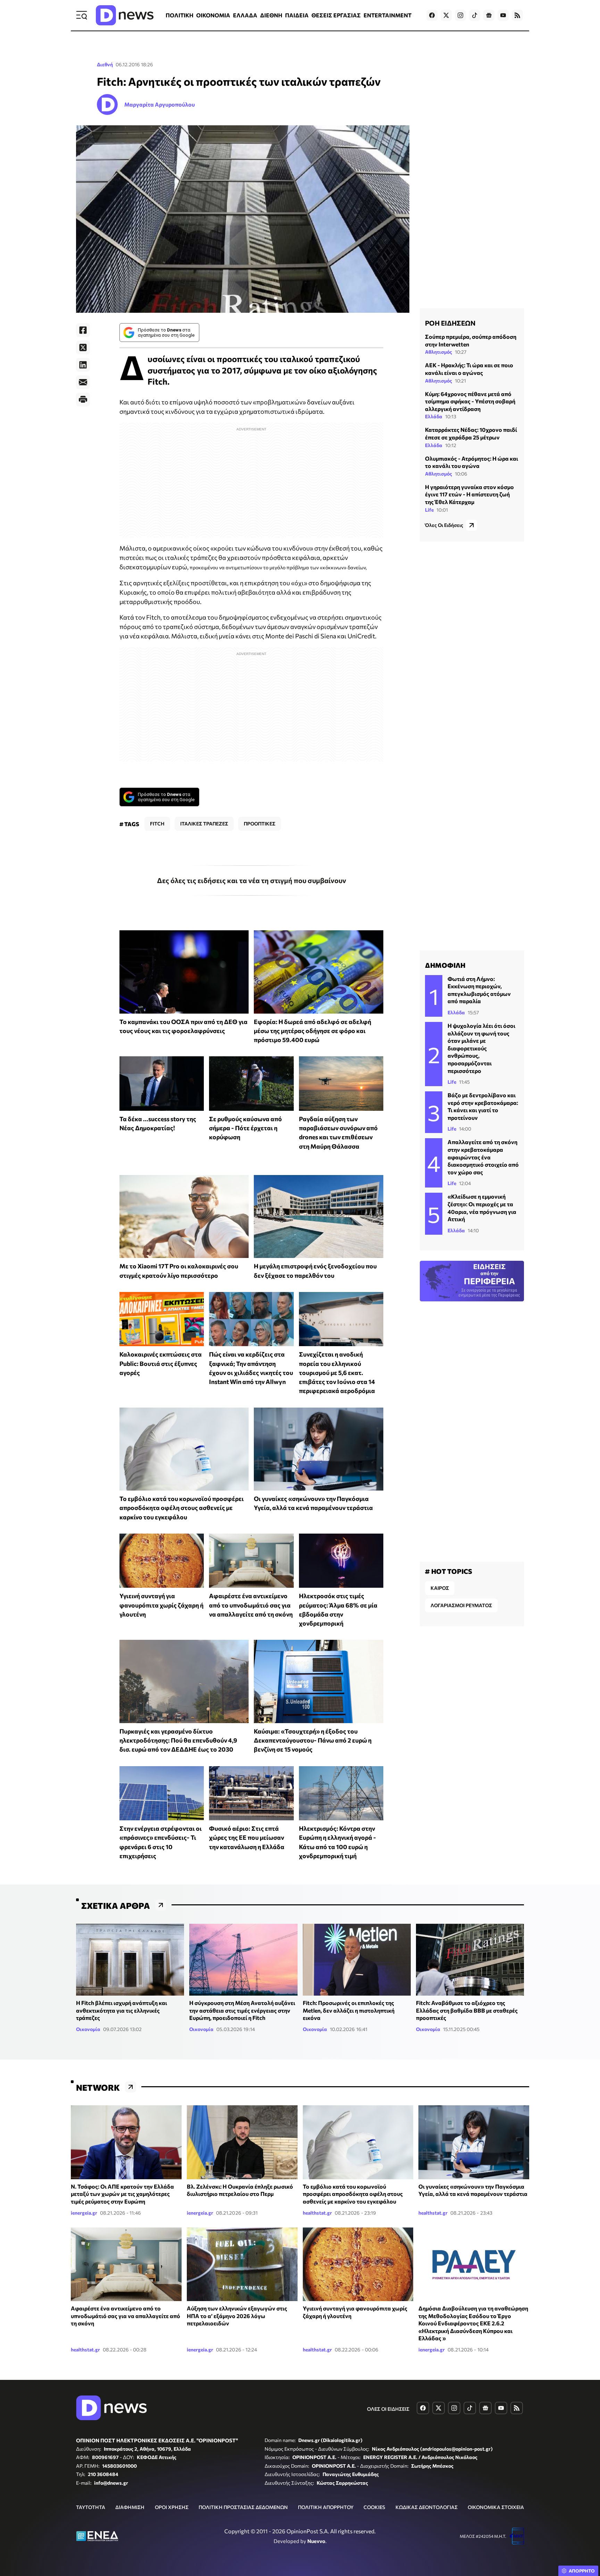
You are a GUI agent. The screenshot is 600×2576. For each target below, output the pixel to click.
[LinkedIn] (83, 365)
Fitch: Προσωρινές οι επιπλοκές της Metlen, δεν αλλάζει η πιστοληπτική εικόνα (349, 2010)
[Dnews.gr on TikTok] (475, 15)
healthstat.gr (317, 2213)
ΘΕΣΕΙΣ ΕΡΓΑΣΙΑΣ (336, 15)
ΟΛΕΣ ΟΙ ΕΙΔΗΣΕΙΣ (388, 2409)
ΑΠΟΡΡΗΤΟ (582, 2571)
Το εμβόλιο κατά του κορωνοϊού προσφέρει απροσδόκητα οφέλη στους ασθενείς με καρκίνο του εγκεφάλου (182, 1508)
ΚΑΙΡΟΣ (440, 1588)
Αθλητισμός (439, 352)
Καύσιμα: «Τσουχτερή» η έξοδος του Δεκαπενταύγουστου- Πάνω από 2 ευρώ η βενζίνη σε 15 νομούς (313, 1740)
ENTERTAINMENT (387, 15)
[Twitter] (83, 347)
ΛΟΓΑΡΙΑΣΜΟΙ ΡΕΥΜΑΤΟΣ (461, 1605)
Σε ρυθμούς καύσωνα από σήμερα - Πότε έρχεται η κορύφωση (245, 1128)
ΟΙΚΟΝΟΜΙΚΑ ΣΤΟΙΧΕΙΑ (496, 2507)
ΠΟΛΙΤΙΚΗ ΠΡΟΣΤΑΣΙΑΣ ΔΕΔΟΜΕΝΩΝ (243, 2507)
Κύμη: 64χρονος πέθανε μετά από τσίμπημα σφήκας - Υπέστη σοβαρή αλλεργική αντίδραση (470, 401)
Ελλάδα (434, 416)
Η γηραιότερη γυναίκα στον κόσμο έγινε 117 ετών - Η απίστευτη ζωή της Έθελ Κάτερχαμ (469, 494)
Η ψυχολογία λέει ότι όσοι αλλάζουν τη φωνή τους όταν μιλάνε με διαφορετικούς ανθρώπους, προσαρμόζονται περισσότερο (481, 1048)
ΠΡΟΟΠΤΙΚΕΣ (260, 824)
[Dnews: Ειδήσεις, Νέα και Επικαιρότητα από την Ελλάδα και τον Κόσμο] (125, 15)
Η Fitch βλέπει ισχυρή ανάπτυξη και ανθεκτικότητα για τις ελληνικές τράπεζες (122, 2010)
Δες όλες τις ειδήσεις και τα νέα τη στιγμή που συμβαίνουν (252, 880)
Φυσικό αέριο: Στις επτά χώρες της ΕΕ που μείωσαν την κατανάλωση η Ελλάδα (247, 1837)
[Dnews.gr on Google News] (489, 15)
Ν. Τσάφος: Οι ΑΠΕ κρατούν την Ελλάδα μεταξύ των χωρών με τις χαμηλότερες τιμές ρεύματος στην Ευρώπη (122, 2194)
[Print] (83, 400)
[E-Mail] (83, 382)
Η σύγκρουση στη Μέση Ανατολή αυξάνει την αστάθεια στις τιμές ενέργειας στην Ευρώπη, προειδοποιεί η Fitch (242, 2010)
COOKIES (374, 2507)
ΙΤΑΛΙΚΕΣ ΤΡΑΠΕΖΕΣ (204, 824)
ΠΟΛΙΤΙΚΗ (180, 15)
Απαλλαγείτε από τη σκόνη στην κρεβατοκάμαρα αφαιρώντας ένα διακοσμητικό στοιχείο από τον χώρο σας (483, 1157)
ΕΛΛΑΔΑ (245, 15)
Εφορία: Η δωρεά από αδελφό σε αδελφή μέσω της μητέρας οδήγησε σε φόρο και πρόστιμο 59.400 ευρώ (312, 1031)
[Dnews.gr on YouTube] (503, 15)
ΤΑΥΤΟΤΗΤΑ (91, 2507)
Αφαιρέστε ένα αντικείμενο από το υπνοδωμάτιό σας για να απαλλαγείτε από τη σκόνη (251, 1605)
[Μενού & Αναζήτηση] (82, 15)
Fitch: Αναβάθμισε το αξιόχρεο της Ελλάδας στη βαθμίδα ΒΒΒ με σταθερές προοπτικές (467, 2010)
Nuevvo (316, 2541)
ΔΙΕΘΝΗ (271, 15)
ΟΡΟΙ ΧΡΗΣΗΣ (172, 2507)
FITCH (157, 824)
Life (429, 509)
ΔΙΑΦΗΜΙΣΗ (130, 2507)
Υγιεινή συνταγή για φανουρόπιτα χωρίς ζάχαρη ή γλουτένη (161, 1605)
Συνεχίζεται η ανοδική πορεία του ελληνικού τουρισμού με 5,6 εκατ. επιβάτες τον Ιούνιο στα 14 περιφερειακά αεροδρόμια (337, 1372)
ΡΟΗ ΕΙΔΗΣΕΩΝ (450, 323)
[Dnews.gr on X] (446, 15)
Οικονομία (88, 2029)
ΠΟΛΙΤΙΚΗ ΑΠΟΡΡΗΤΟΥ (326, 2507)
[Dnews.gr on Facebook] (432, 15)
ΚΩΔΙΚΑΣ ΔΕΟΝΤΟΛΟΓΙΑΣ (427, 2507)
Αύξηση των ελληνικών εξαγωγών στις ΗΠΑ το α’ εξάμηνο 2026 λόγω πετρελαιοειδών (237, 2316)
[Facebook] (83, 330)
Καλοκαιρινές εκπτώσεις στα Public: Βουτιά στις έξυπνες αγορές (161, 1363)
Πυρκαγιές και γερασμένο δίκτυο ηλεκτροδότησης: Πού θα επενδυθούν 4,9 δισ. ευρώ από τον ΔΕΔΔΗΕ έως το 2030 (178, 1740)
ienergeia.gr (84, 2213)
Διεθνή (105, 64)
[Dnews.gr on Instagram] (460, 15)
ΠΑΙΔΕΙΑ (297, 15)
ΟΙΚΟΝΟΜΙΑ (213, 15)
